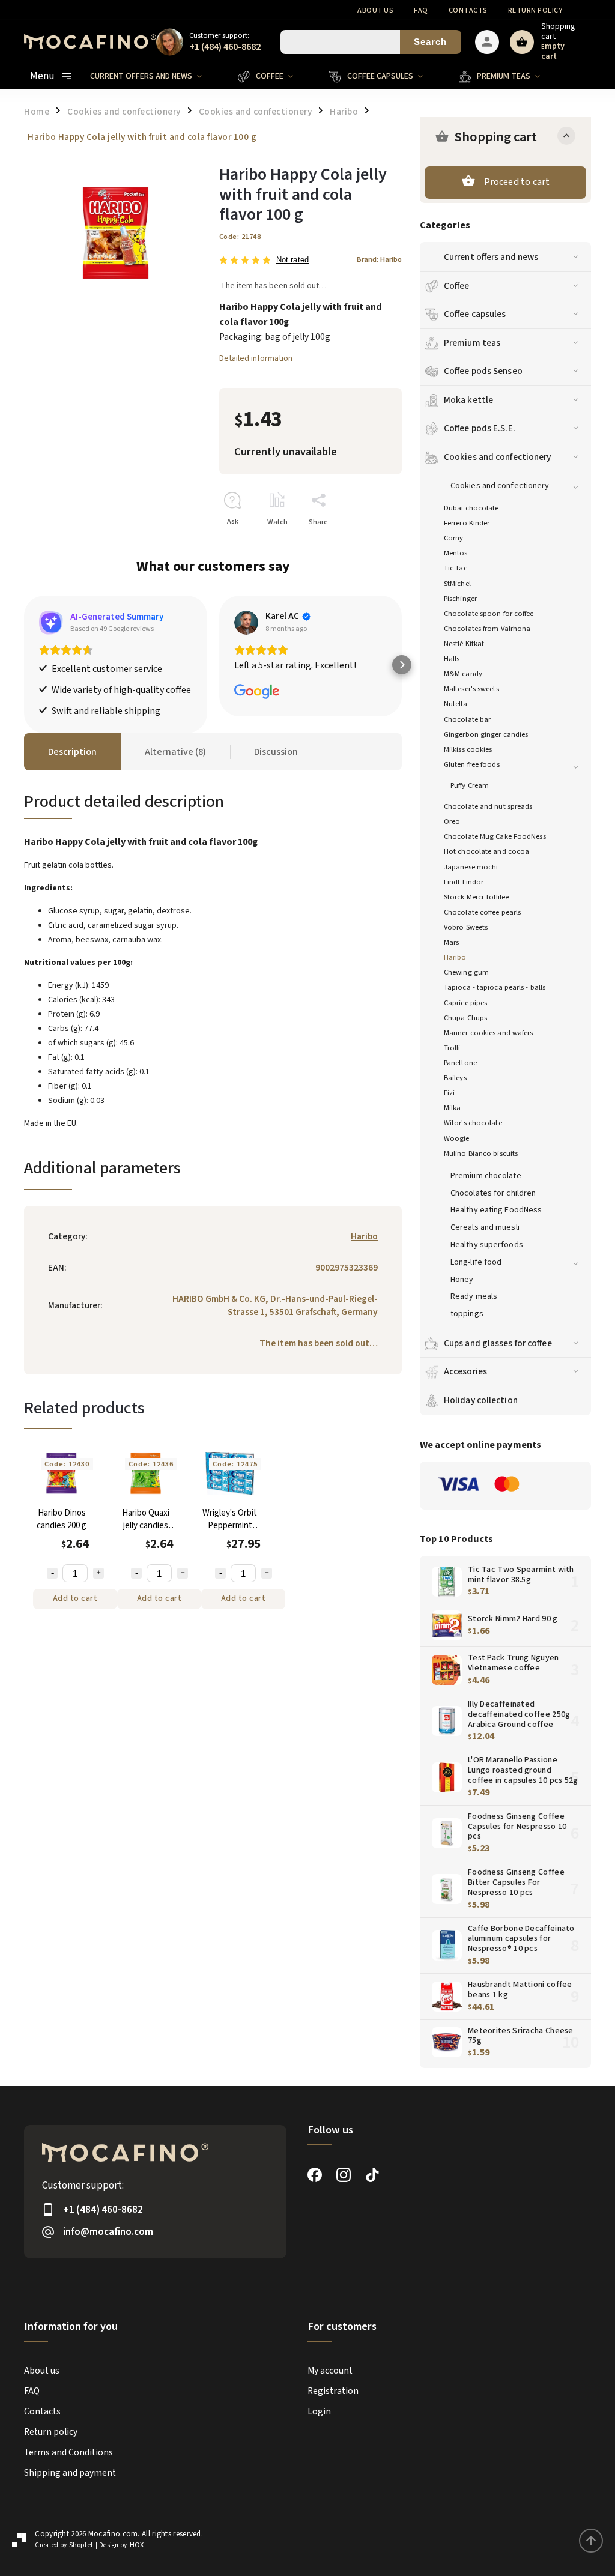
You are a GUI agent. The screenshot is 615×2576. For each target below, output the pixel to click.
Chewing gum (466, 972)
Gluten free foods (472, 764)
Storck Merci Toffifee (476, 897)
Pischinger (460, 599)
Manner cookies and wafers (489, 1033)
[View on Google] (246, 623)
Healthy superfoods (487, 1245)
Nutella (456, 704)
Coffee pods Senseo (483, 371)
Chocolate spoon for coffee (489, 614)
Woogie (457, 1138)
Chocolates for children (493, 1193)
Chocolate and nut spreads (488, 806)
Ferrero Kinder (467, 523)
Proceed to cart (517, 182)
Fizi (449, 1093)
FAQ (421, 11)
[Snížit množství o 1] (52, 1573)
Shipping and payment (70, 2473)
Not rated (293, 260)
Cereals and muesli (485, 1227)
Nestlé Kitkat (464, 644)
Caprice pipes (465, 1003)
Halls (452, 659)
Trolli (452, 1048)
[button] (24, 665)
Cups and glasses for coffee (498, 1343)
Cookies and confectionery (498, 457)
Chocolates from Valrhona (487, 629)
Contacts (468, 11)
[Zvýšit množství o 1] (98, 1573)
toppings (467, 1314)
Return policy (535, 11)
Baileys (455, 1078)
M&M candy (463, 674)
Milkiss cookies (468, 749)
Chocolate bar (467, 719)
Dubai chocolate (471, 508)
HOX (137, 2545)
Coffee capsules (475, 314)
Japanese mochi (471, 867)
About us (375, 11)
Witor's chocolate (473, 1123)
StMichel (457, 584)
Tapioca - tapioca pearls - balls (495, 987)
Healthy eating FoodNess (496, 1210)
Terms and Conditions (68, 2452)
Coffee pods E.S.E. (480, 428)
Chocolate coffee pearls (482, 912)
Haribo (455, 957)
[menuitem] (155, 76)
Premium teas (472, 343)
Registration (333, 2391)
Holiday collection (481, 1400)
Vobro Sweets (466, 927)
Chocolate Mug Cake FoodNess (495, 836)
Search (430, 42)
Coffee (457, 286)
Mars (451, 942)
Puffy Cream (470, 785)
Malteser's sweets (471, 689)
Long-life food (476, 1262)
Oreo (452, 821)
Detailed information (256, 358)
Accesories (465, 1371)
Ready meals (474, 1296)
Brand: (379, 259)
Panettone (460, 1063)
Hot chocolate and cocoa (486, 851)
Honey (462, 1280)
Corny (454, 538)
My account (330, 2371)
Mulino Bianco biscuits (481, 1153)
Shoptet (81, 2545)
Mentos (456, 553)
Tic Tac (456, 568)
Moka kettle (468, 400)
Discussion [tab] (276, 752)
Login (319, 2411)
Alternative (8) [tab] (175, 752)
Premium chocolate (486, 1176)
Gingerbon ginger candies (486, 734)
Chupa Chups (465, 1018)
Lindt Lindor (464, 882)
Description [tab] (72, 752)
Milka (453, 1108)
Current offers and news (491, 257)
